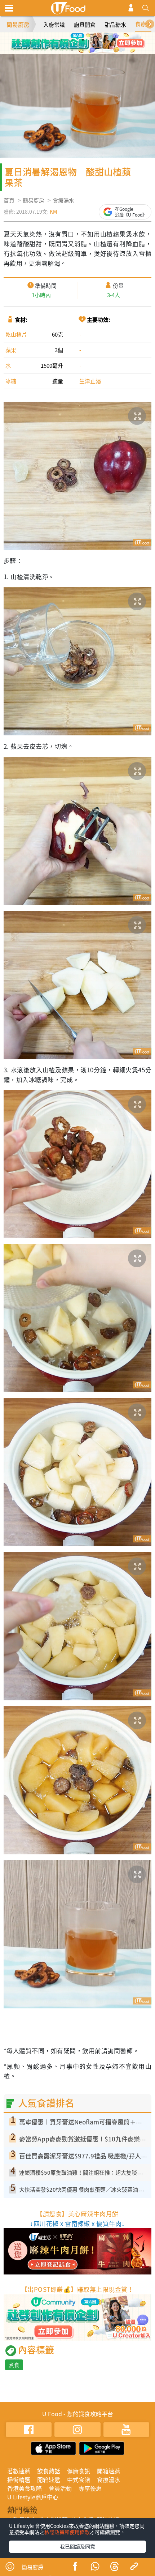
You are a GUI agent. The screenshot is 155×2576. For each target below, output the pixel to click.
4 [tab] (94, 40)
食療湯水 (63, 200)
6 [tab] (83, 50)
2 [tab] (72, 40)
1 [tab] (61, 40)
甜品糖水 (115, 25)
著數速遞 (19, 2471)
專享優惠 (90, 2488)
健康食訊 (79, 2471)
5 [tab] (72, 50)
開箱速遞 (108, 2471)
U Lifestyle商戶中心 (33, 2497)
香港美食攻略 (25, 2488)
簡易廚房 (18, 24)
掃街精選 (19, 2479)
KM (53, 212)
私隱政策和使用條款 (67, 2532)
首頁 (9, 200)
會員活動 (60, 2488)
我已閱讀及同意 (77, 2546)
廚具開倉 (85, 25)
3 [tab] (83, 40)
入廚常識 (54, 25)
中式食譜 (79, 2479)
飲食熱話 (49, 2471)
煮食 (14, 2365)
